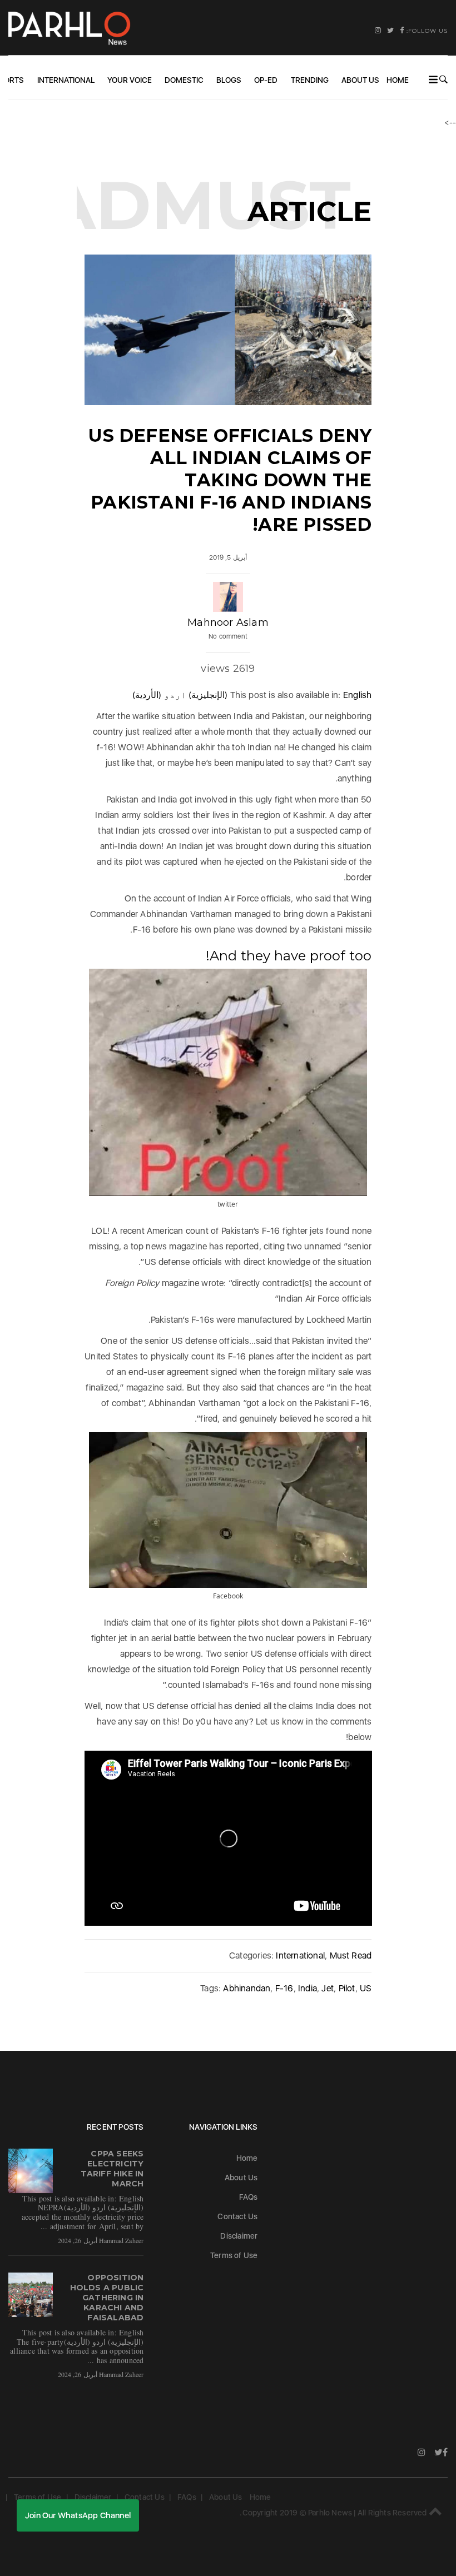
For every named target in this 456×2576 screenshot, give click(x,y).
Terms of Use (234, 2255)
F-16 (284, 1988)
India (308, 1988)
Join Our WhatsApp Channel (78, 2515)
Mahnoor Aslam (228, 622)
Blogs (229, 80)
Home (398, 80)
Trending (310, 80)
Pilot (347, 1988)
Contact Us (237, 2216)
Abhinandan (247, 1988)
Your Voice (130, 80)
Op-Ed (266, 80)
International (66, 80)
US (366, 1988)
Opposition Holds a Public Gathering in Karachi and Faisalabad (107, 2298)
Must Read (351, 1955)
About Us (360, 80)
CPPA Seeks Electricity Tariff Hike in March (112, 2169)
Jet (328, 1988)
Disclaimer (239, 2236)
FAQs (249, 2197)
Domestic (184, 80)
